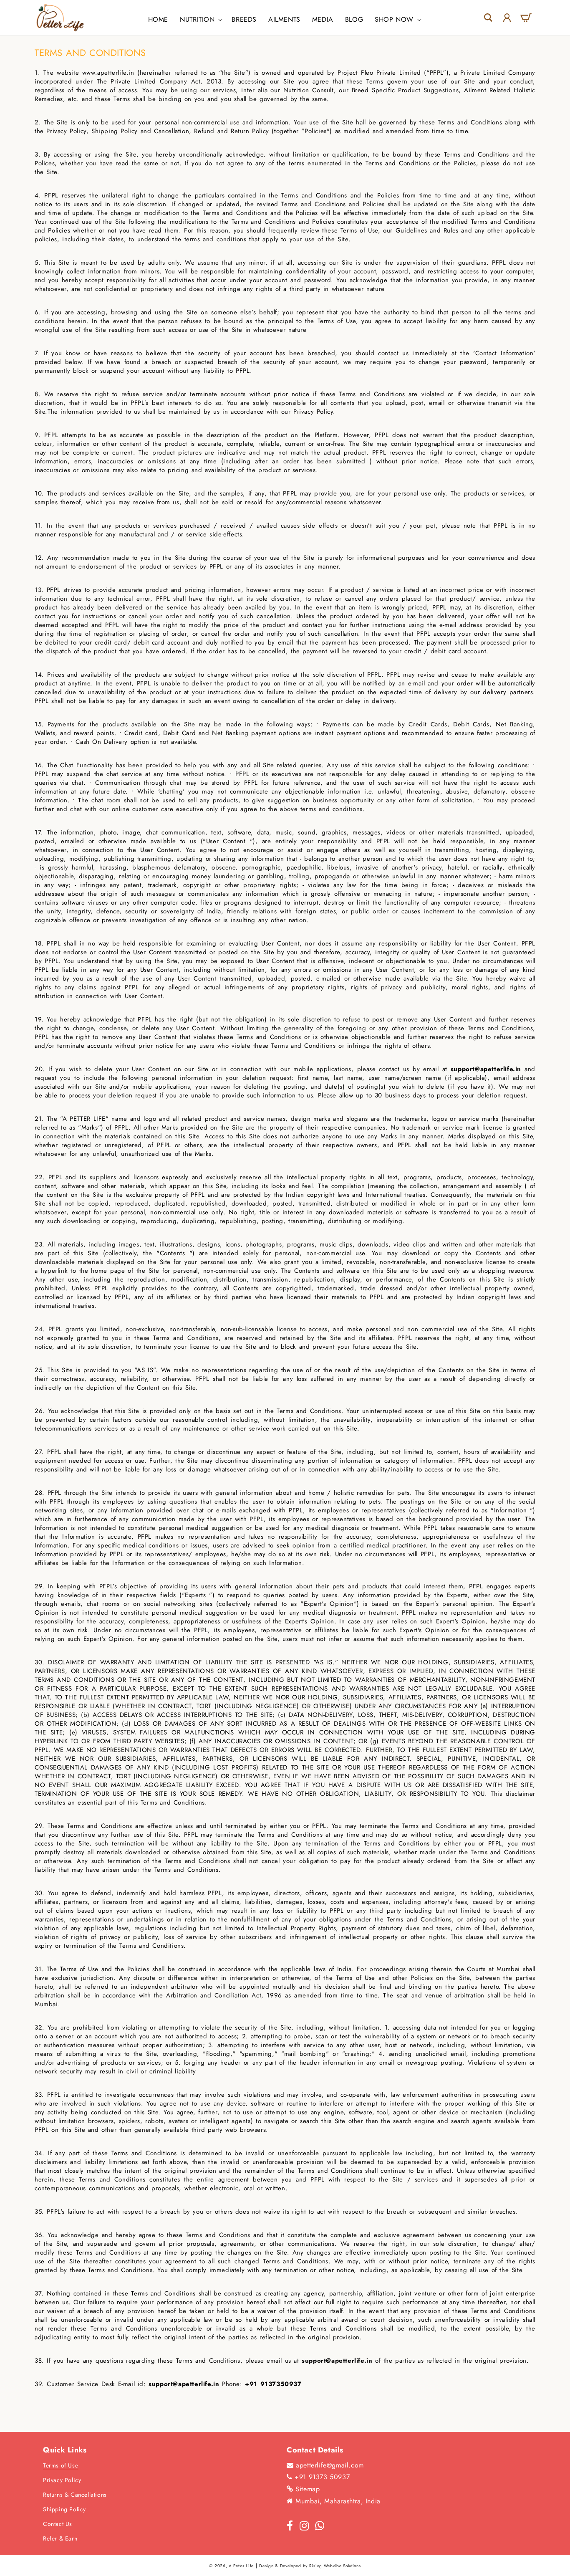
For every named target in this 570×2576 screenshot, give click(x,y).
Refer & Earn (60, 2538)
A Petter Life (241, 2566)
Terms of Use (61, 2465)
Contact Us (58, 2524)
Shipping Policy (64, 2509)
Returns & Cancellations (75, 2495)
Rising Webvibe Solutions (335, 2566)
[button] (200, 20)
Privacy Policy (62, 2480)
